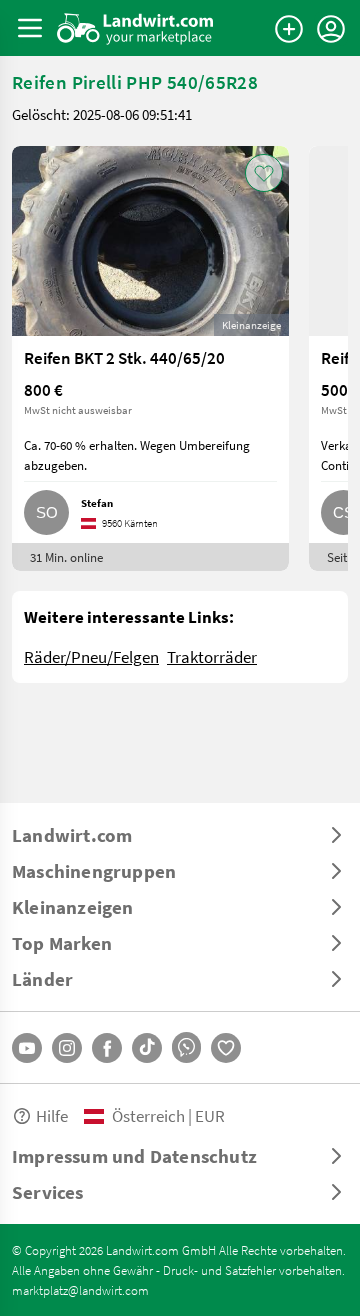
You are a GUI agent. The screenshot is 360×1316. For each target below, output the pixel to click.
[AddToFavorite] (264, 173)
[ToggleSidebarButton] (30, 28)
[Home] (135, 28)
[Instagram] (67, 1048)
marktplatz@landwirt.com (80, 1290)
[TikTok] (147, 1048)
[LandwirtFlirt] (226, 1048)
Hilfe (52, 1115)
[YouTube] (27, 1048)
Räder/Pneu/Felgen (91, 656)
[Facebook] (107, 1048)
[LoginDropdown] (331, 29)
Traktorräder (212, 656)
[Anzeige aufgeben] (289, 29)
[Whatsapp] (186, 1047)
